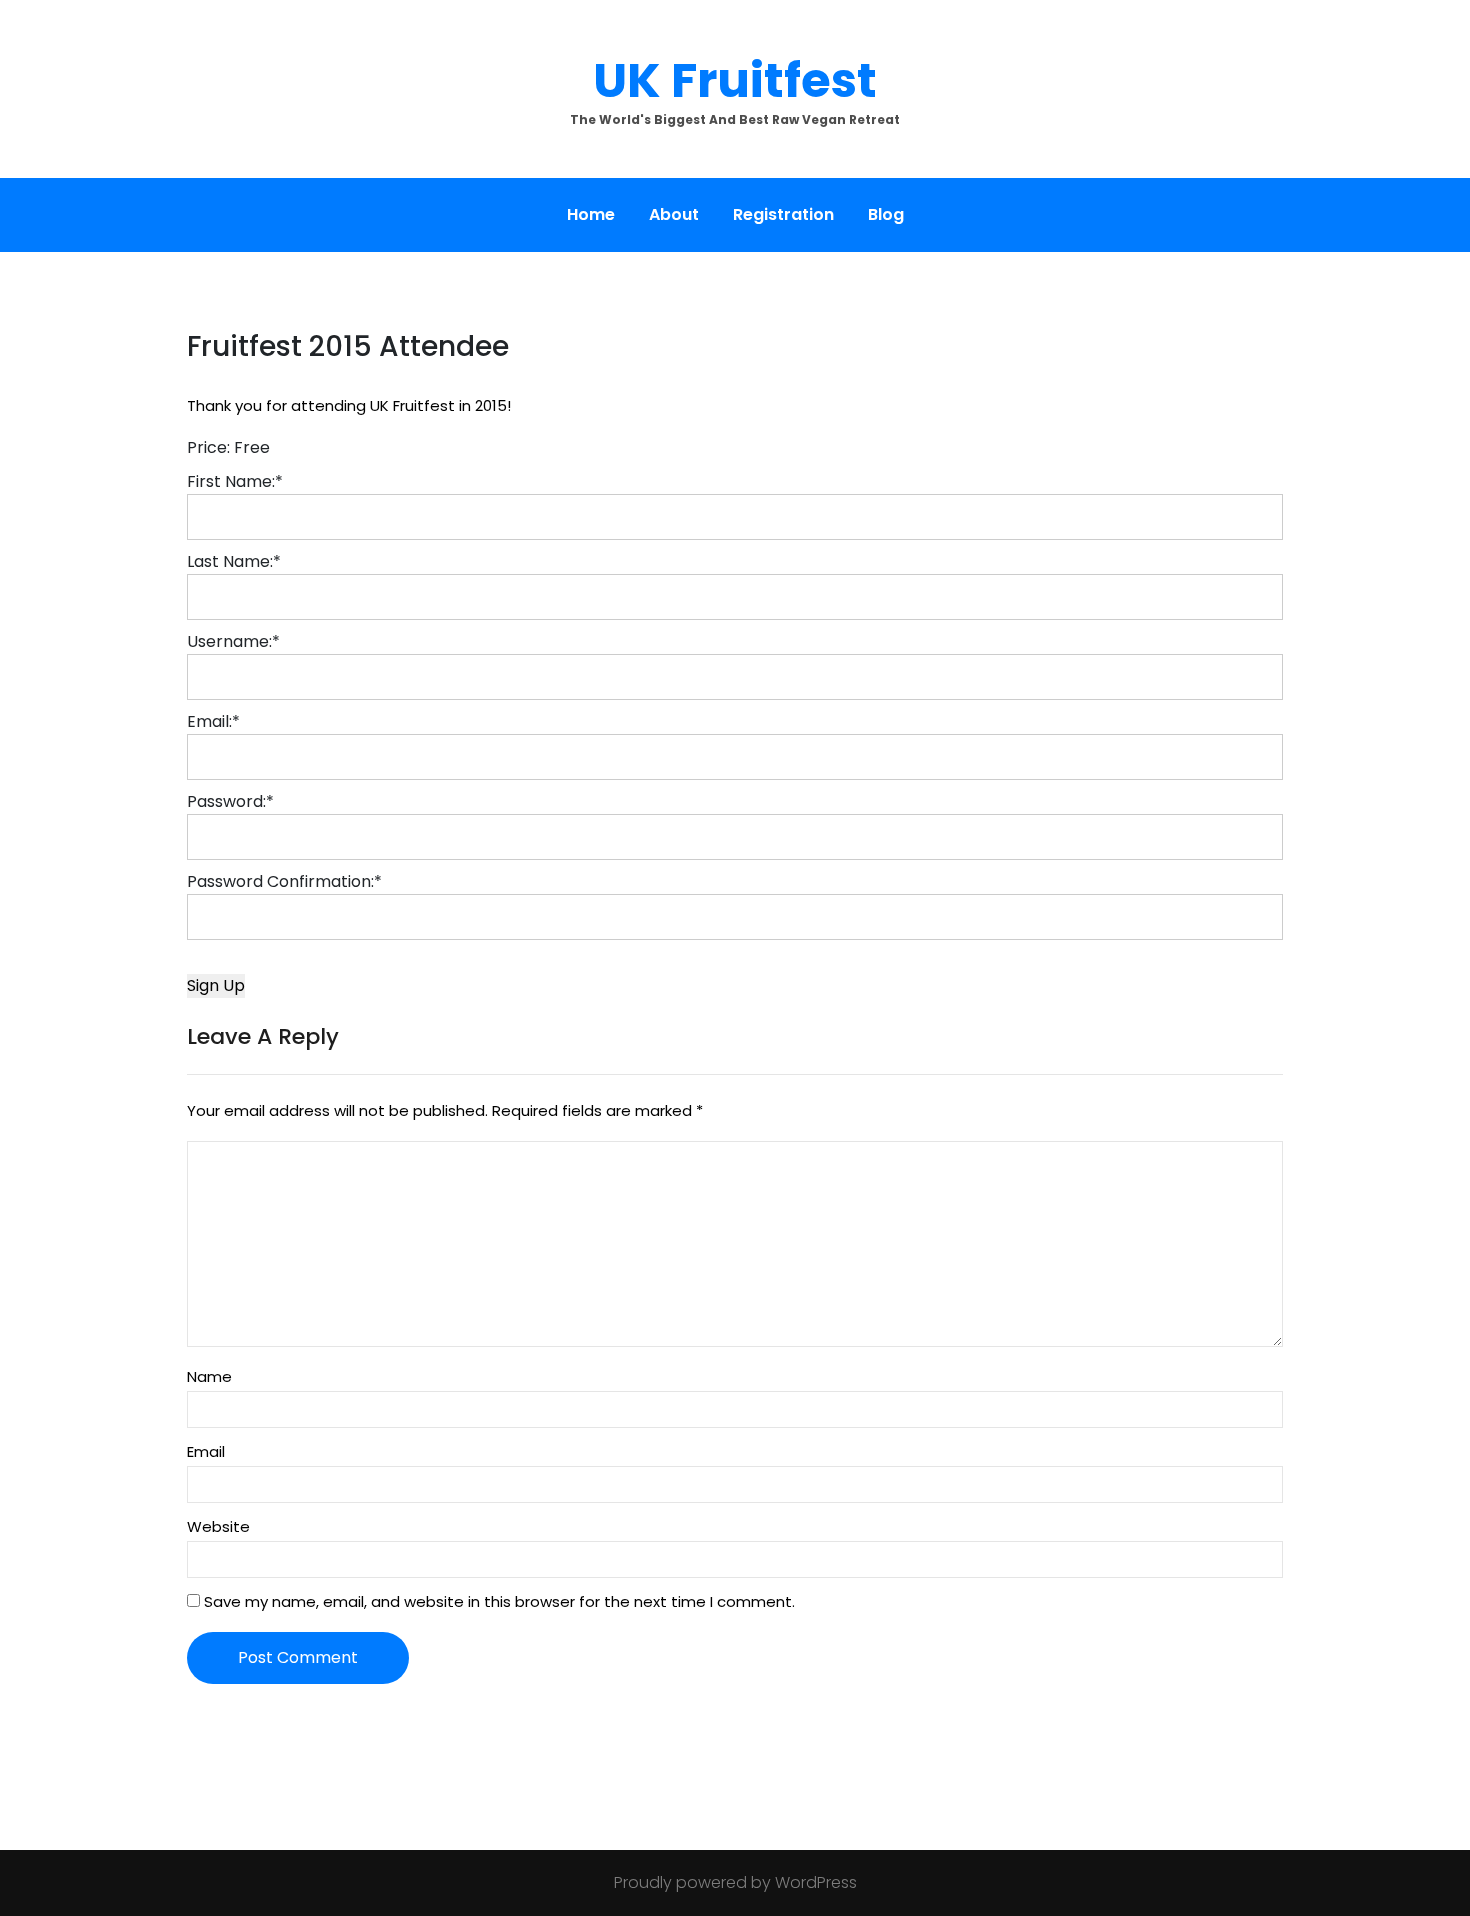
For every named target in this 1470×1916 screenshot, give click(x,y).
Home (591, 214)
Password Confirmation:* (284, 881)
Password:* (230, 801)
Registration (783, 214)
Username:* (233, 641)
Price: (208, 447)
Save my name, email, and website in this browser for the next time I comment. (499, 1601)
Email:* (213, 721)
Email (206, 1451)
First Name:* (235, 481)
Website (218, 1526)
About (674, 214)
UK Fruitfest (735, 80)
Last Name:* (234, 561)
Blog (886, 214)
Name (209, 1376)
